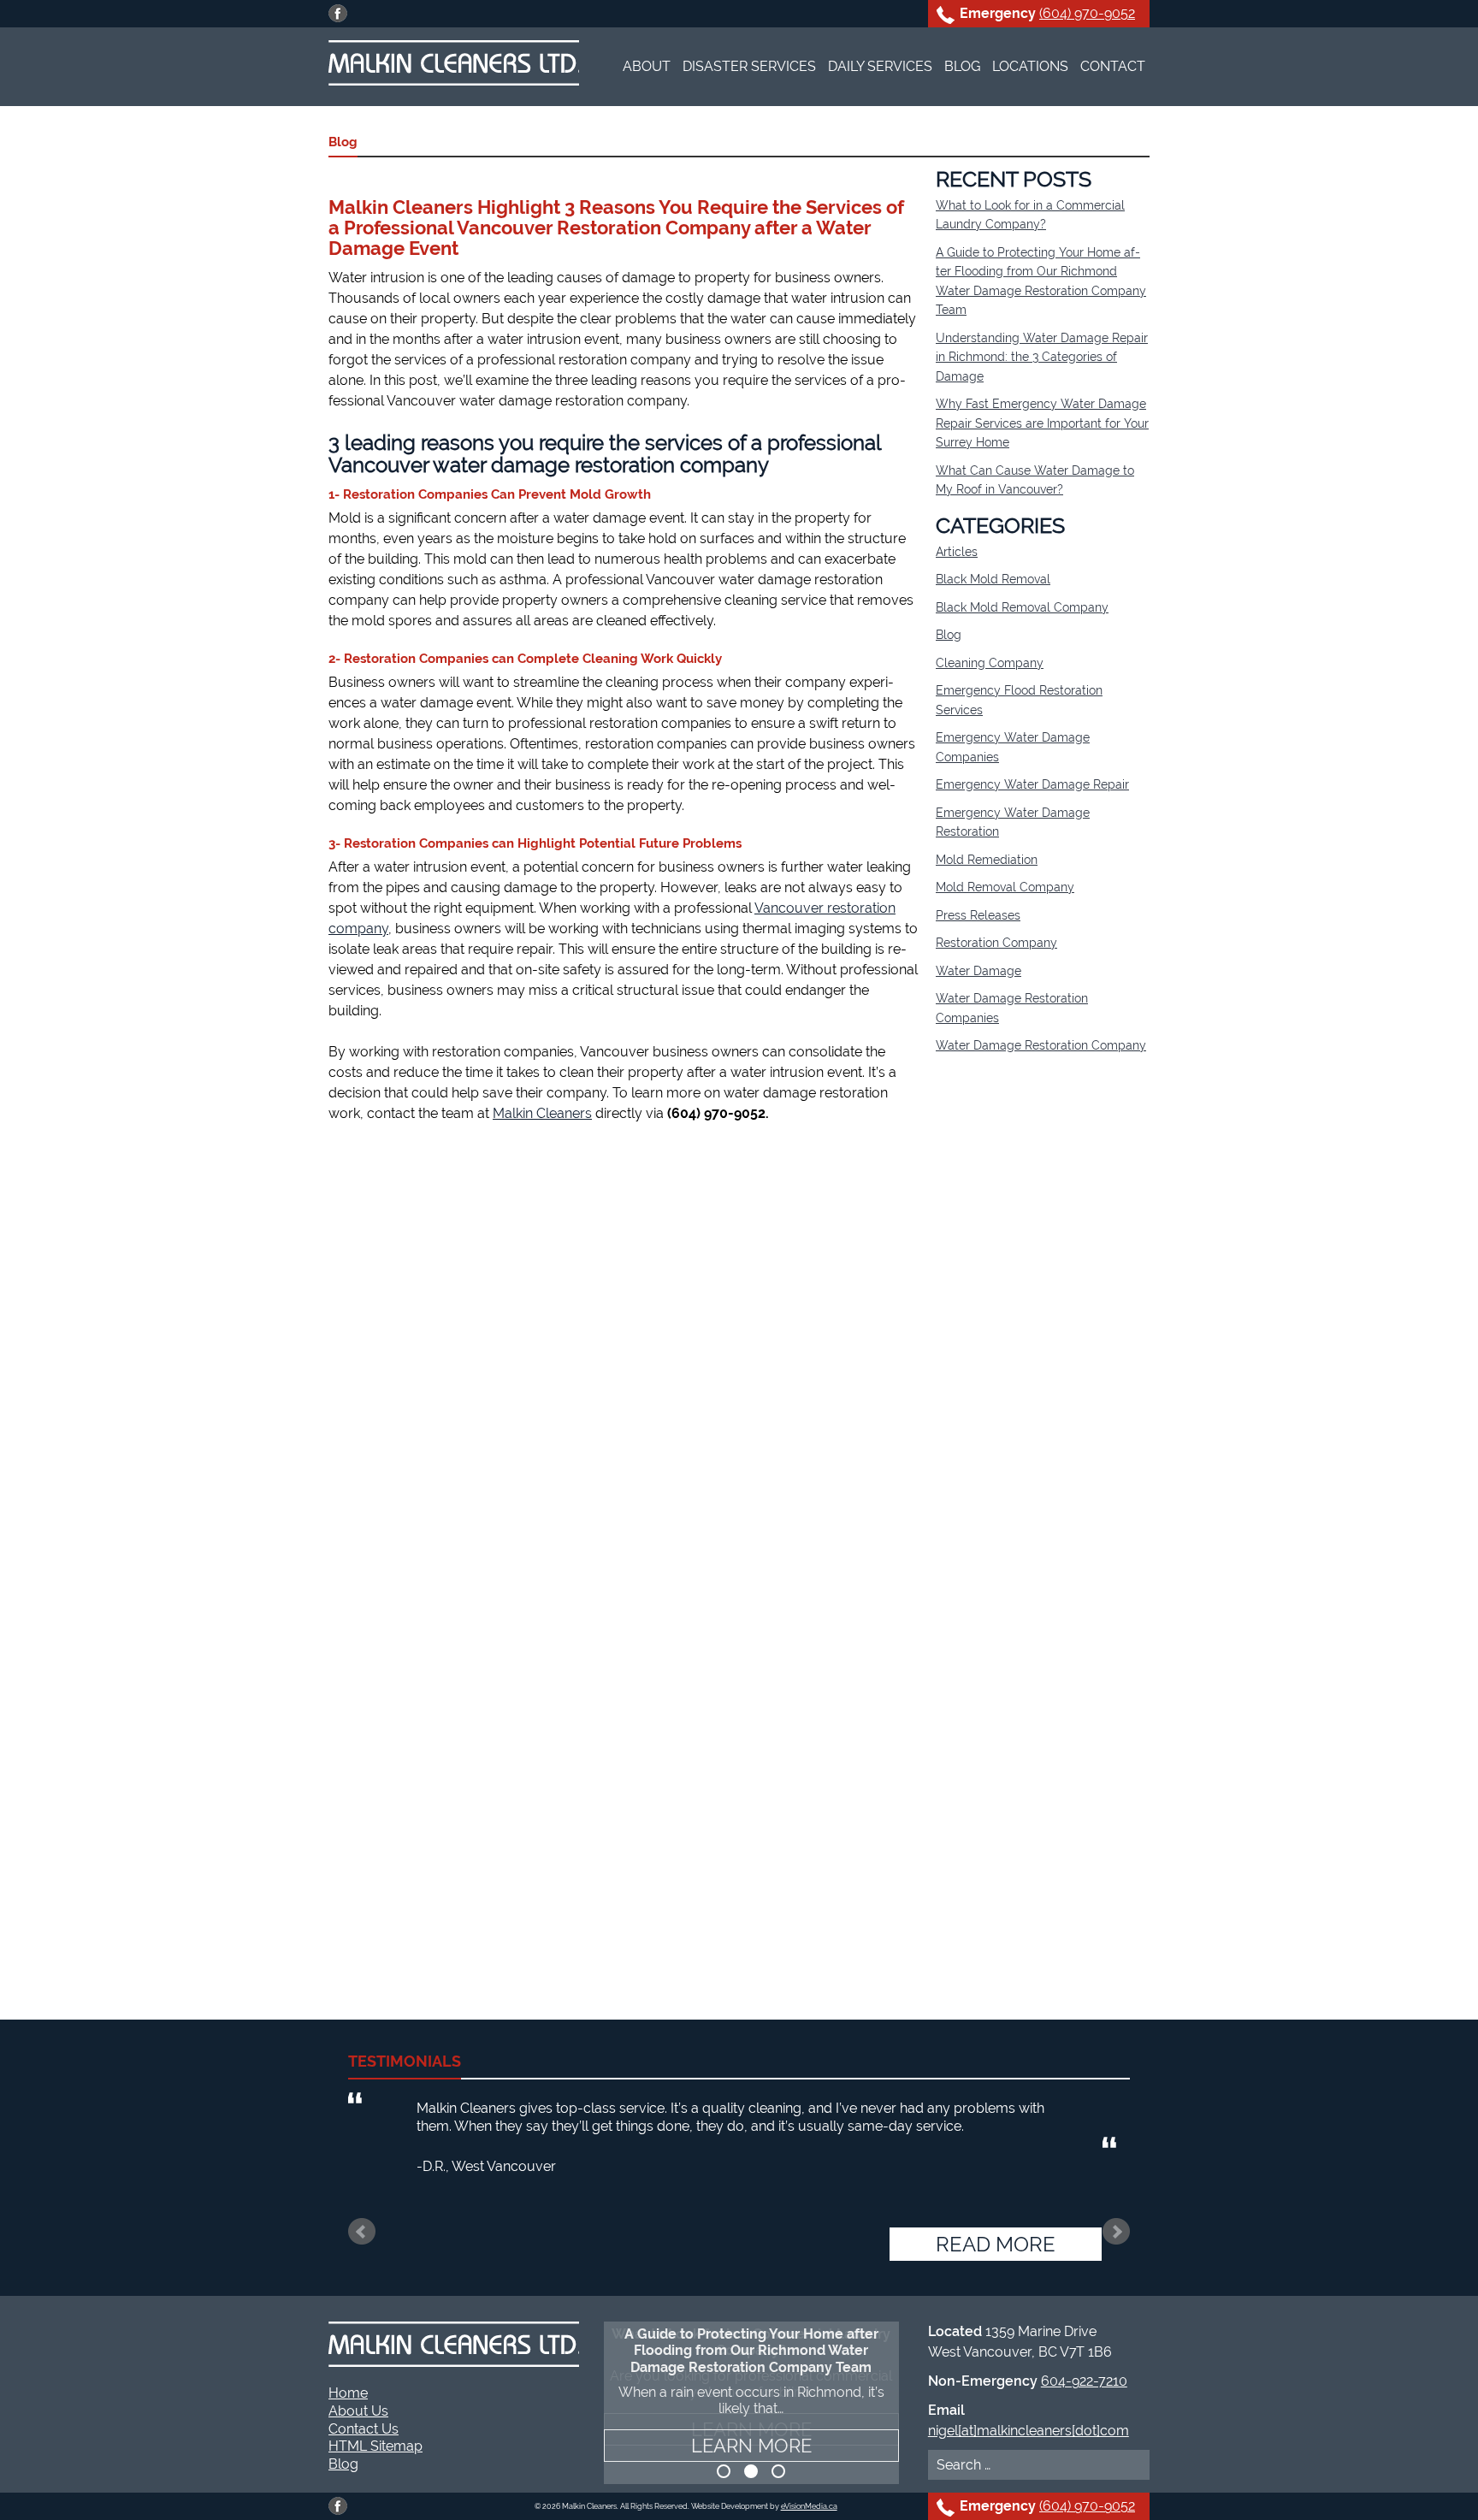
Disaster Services (749, 66)
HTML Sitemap (375, 2446)
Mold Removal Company (1005, 887)
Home (348, 2393)
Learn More (751, 2446)
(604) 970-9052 (1087, 13)
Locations (1030, 66)
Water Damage (978, 971)
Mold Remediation (987, 860)
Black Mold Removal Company (1022, 607)
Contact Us (364, 2429)
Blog (962, 66)
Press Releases (978, 915)
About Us (358, 2411)
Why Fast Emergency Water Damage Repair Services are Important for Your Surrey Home (1042, 423)
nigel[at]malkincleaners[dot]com (1029, 2431)
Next (1116, 2232)
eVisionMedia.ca (809, 2506)
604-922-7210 (1084, 2381)
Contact (1113, 66)
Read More (996, 2244)
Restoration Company (996, 943)
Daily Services (880, 66)
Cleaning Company (990, 663)
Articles (957, 552)
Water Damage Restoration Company (1041, 1045)
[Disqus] (624, 1358)
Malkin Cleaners (542, 1113)
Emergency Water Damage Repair (1032, 784)
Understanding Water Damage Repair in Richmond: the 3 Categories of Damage (1042, 357)
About (647, 66)
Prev (362, 2232)
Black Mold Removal (993, 579)
